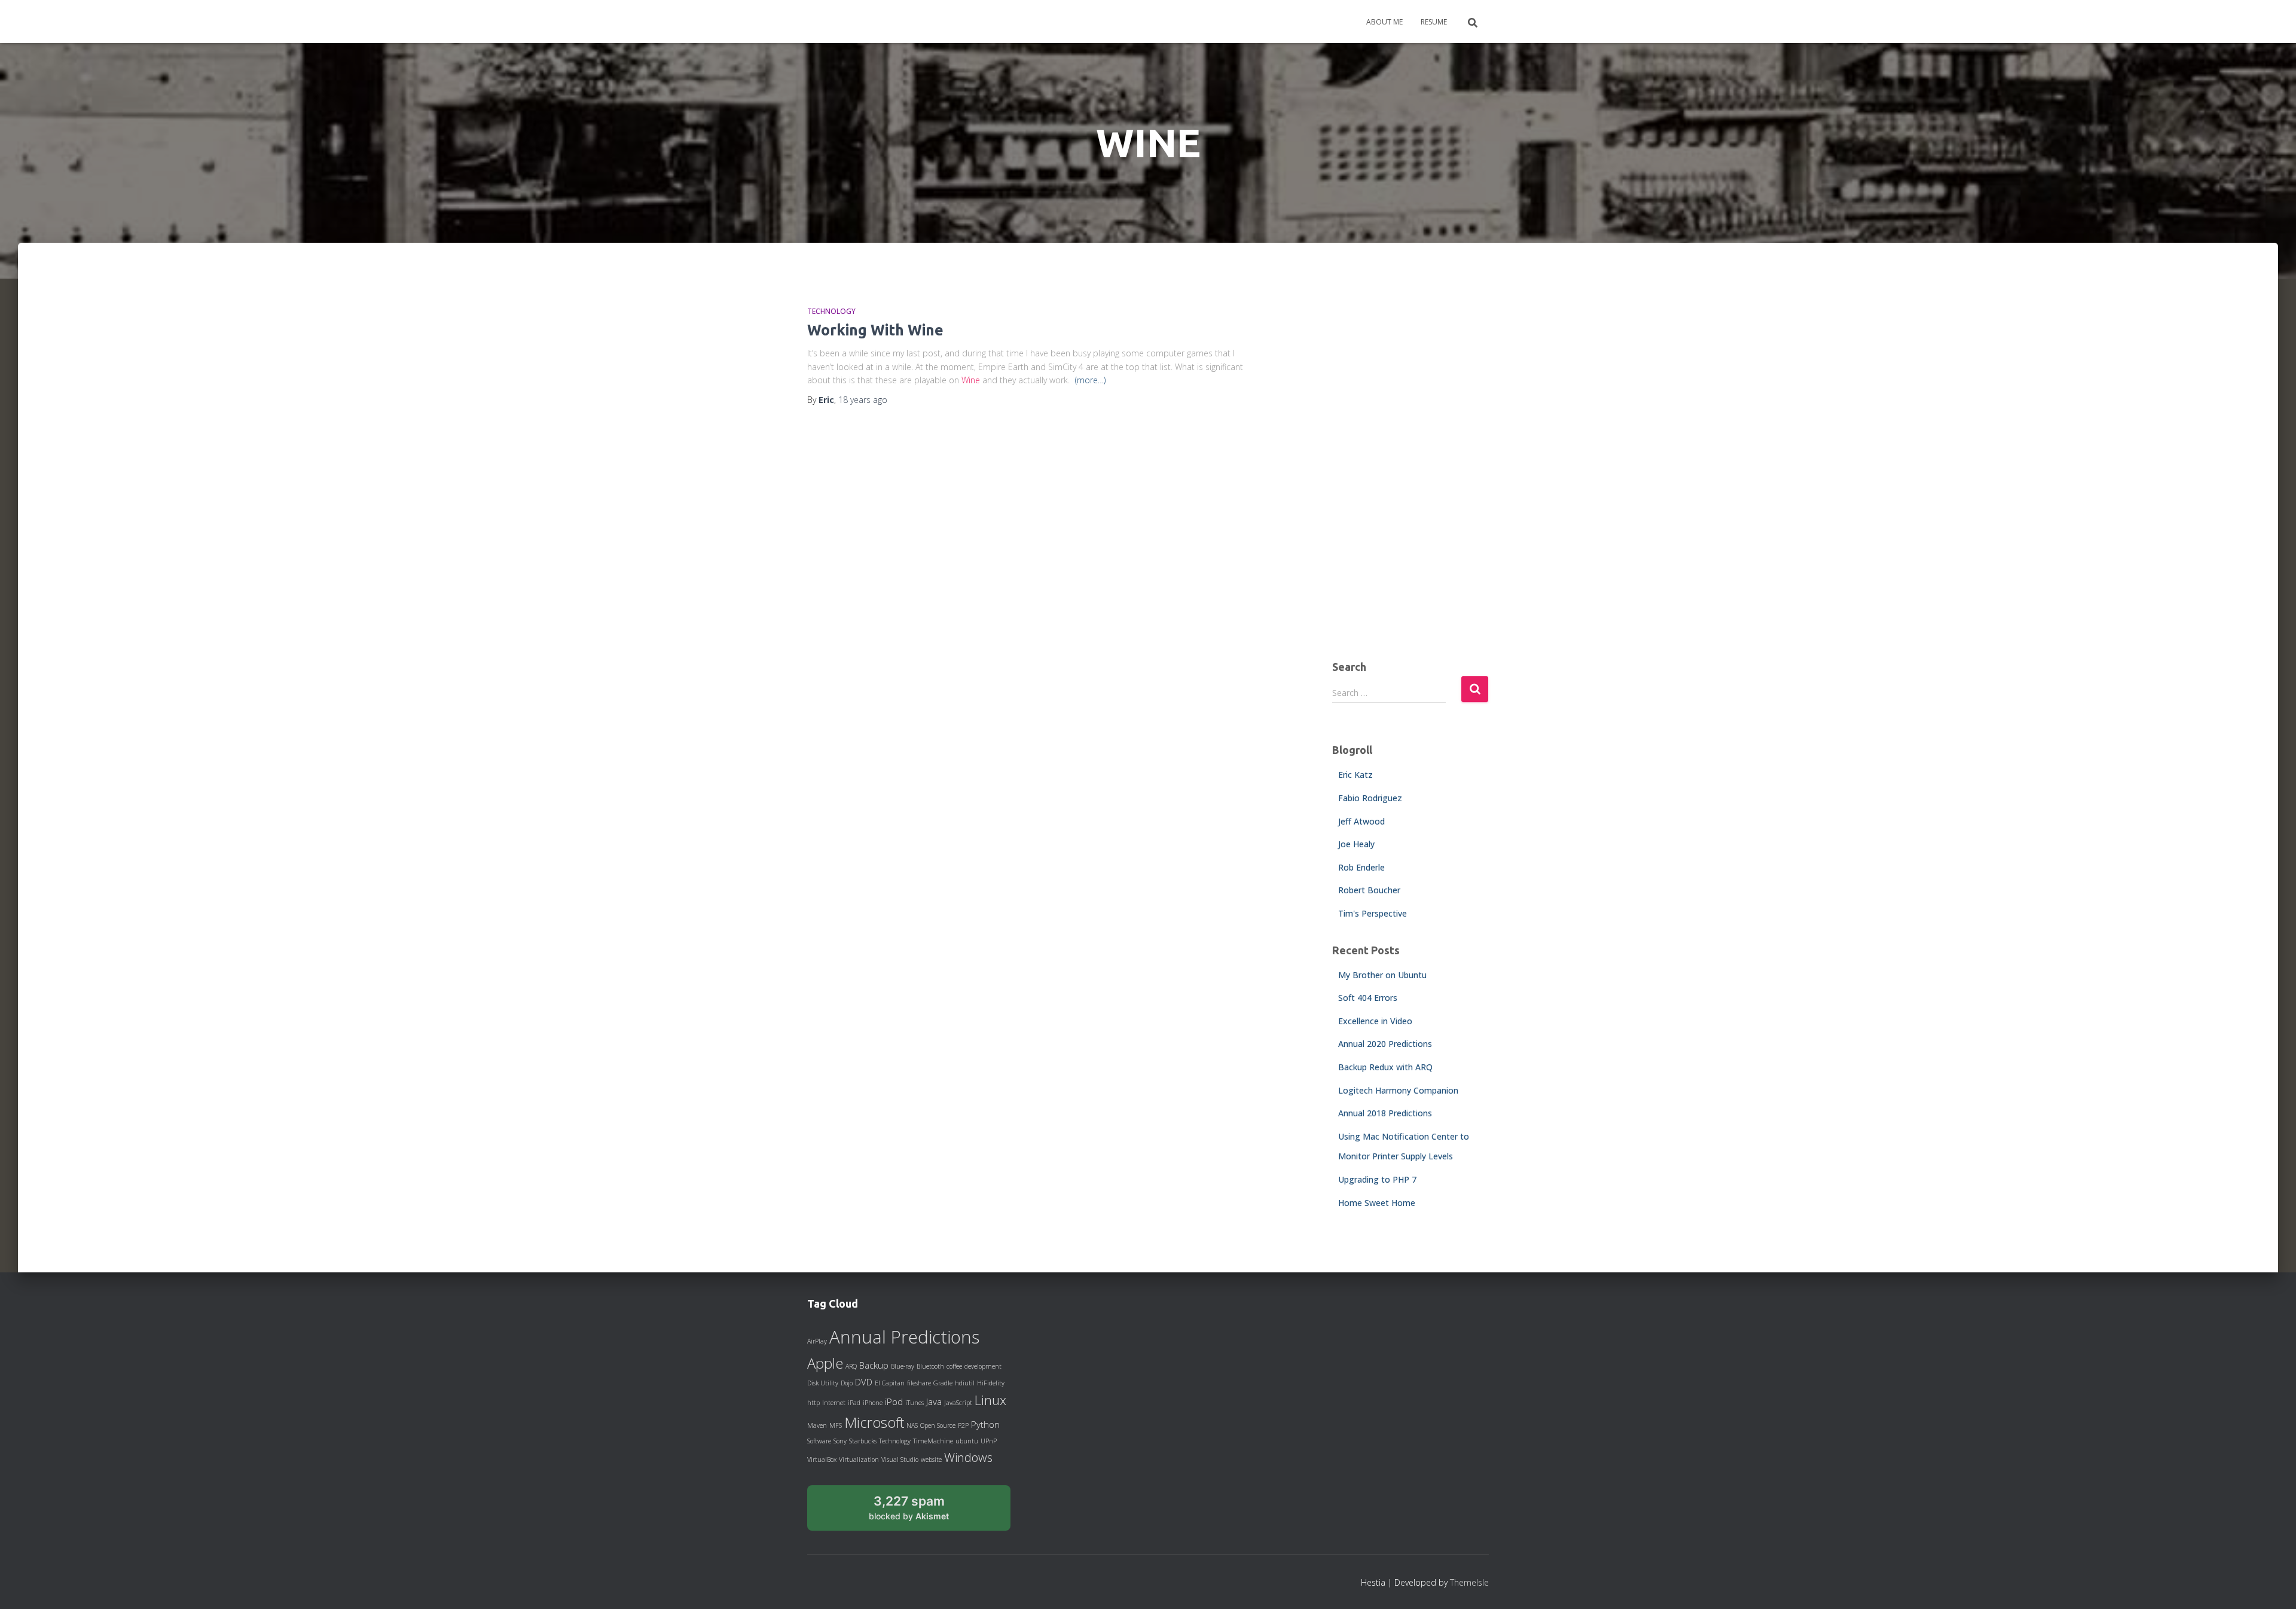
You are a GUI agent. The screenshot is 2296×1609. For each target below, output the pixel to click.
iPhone (873, 1403)
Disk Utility (823, 1383)
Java (934, 1402)
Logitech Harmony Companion (1398, 1090)
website (931, 1460)
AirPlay (817, 1341)
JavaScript (958, 1403)
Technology (831, 311)
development (983, 1366)
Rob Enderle (1361, 867)
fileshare (919, 1383)
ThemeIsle (1469, 1582)
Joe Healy (1356, 844)
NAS (912, 1425)
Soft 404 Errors (1368, 998)
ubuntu (967, 1441)
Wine (971, 380)
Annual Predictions (904, 1337)
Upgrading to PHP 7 (1377, 1179)
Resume (1434, 22)
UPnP (989, 1441)
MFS (836, 1425)
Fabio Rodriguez (1370, 798)
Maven (817, 1425)
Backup (874, 1365)
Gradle (943, 1383)
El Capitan (890, 1383)
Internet (834, 1403)
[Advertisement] (1411, 461)
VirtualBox (822, 1460)
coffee (954, 1366)
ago (863, 400)
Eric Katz (1355, 775)
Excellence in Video (1375, 1021)
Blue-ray (903, 1366)
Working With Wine (875, 330)
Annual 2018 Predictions (1385, 1113)
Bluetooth (930, 1366)
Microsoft (874, 1422)
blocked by (922, 1512)
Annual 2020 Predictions (1385, 1044)
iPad (854, 1403)
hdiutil (965, 1383)
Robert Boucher (1369, 890)
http (813, 1403)
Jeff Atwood (1361, 821)
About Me (1384, 22)
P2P (963, 1425)
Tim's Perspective (1373, 913)
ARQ (851, 1366)
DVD (864, 1382)
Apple (825, 1363)
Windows (968, 1457)
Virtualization (859, 1460)
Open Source (938, 1425)
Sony (840, 1441)
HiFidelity (991, 1383)
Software (819, 1441)
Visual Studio (900, 1460)
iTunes (915, 1403)
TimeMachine (933, 1441)
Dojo (847, 1383)
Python (985, 1424)
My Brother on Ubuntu (1382, 975)
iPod (894, 1402)
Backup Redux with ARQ (1385, 1067)
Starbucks (863, 1441)
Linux (990, 1400)
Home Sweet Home (1377, 1203)
